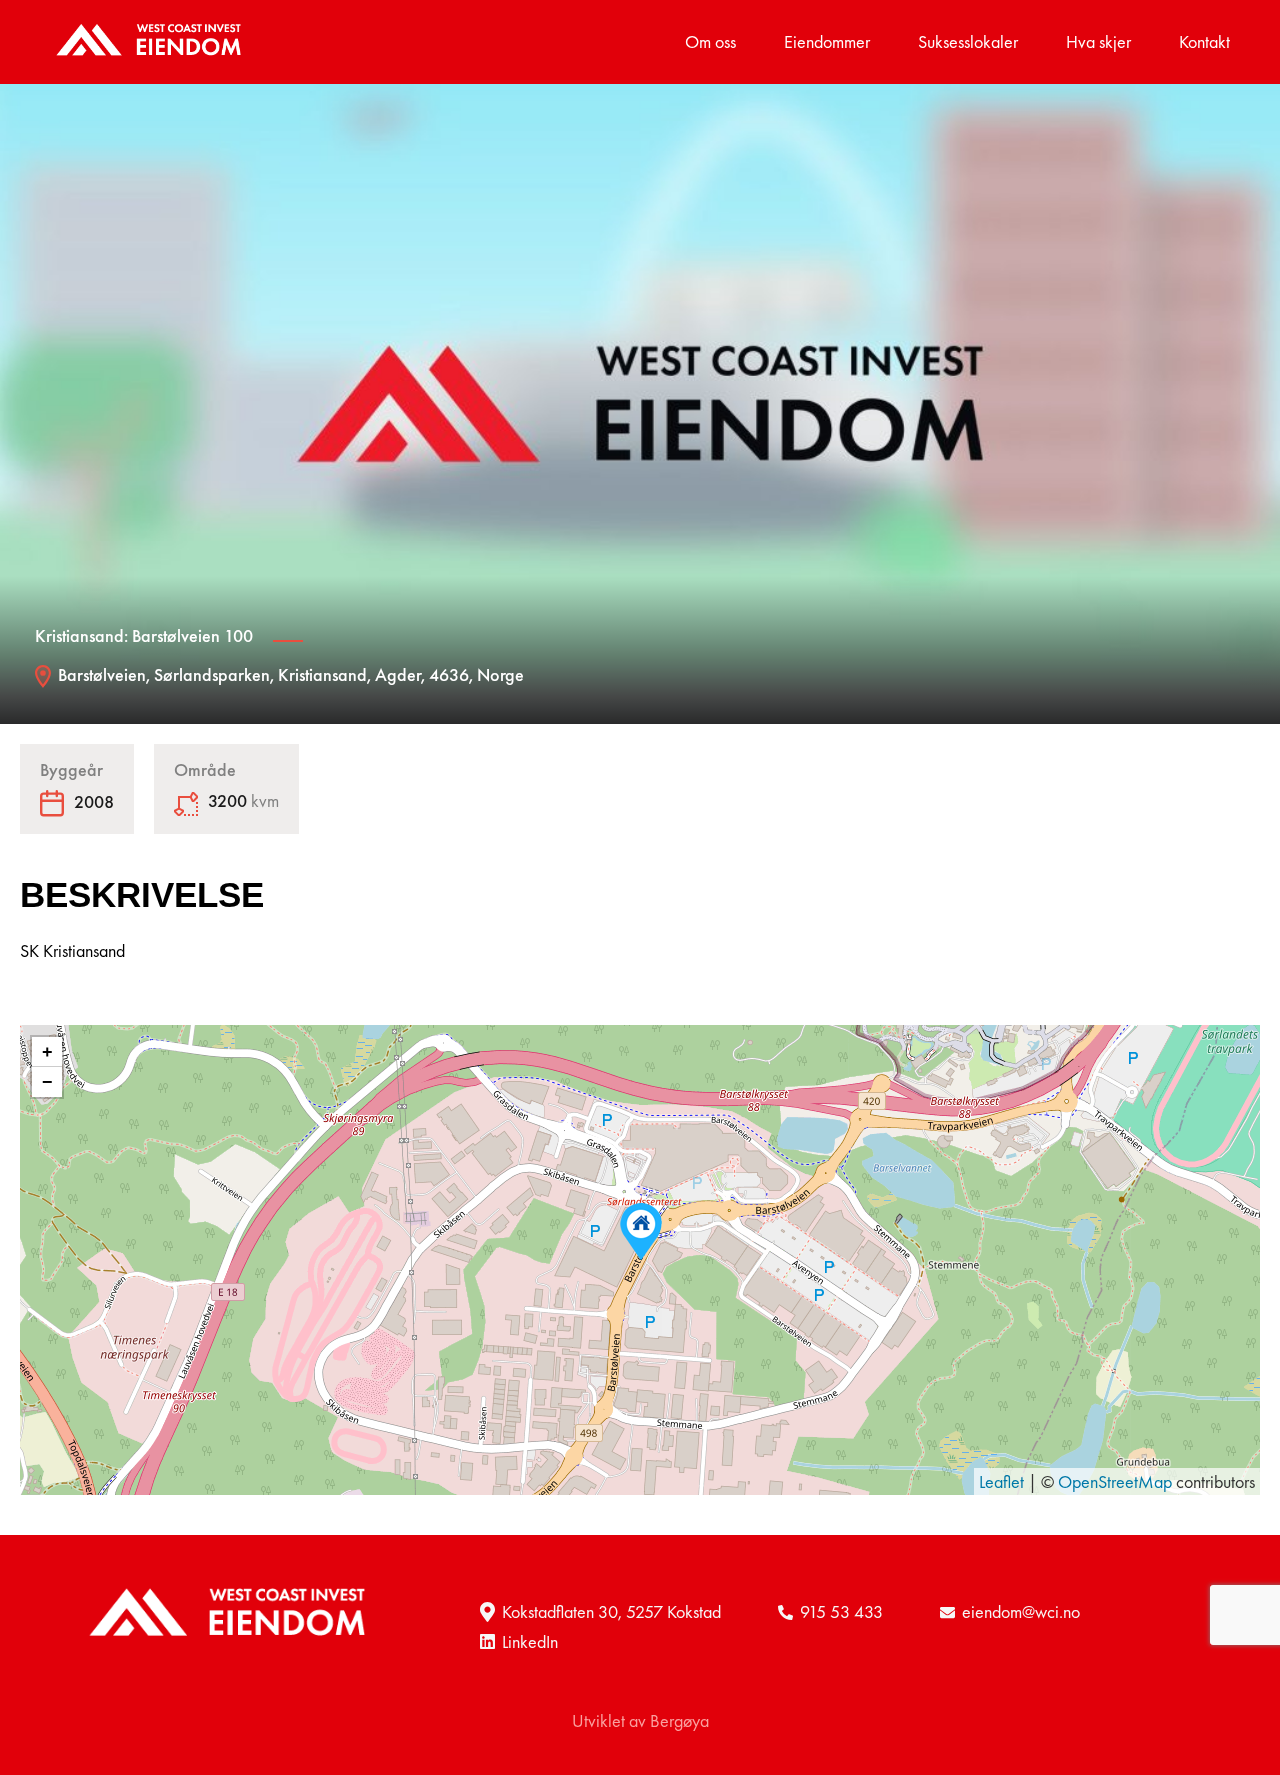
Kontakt (1204, 41)
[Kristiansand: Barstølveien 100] (641, 1231)
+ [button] (47, 1052)
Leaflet (1001, 1481)
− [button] (47, 1082)
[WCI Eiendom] (150, 42)
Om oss (710, 41)
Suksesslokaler (968, 41)
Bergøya (679, 1720)
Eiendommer (827, 41)
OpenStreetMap (1115, 1481)
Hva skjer (1098, 41)
